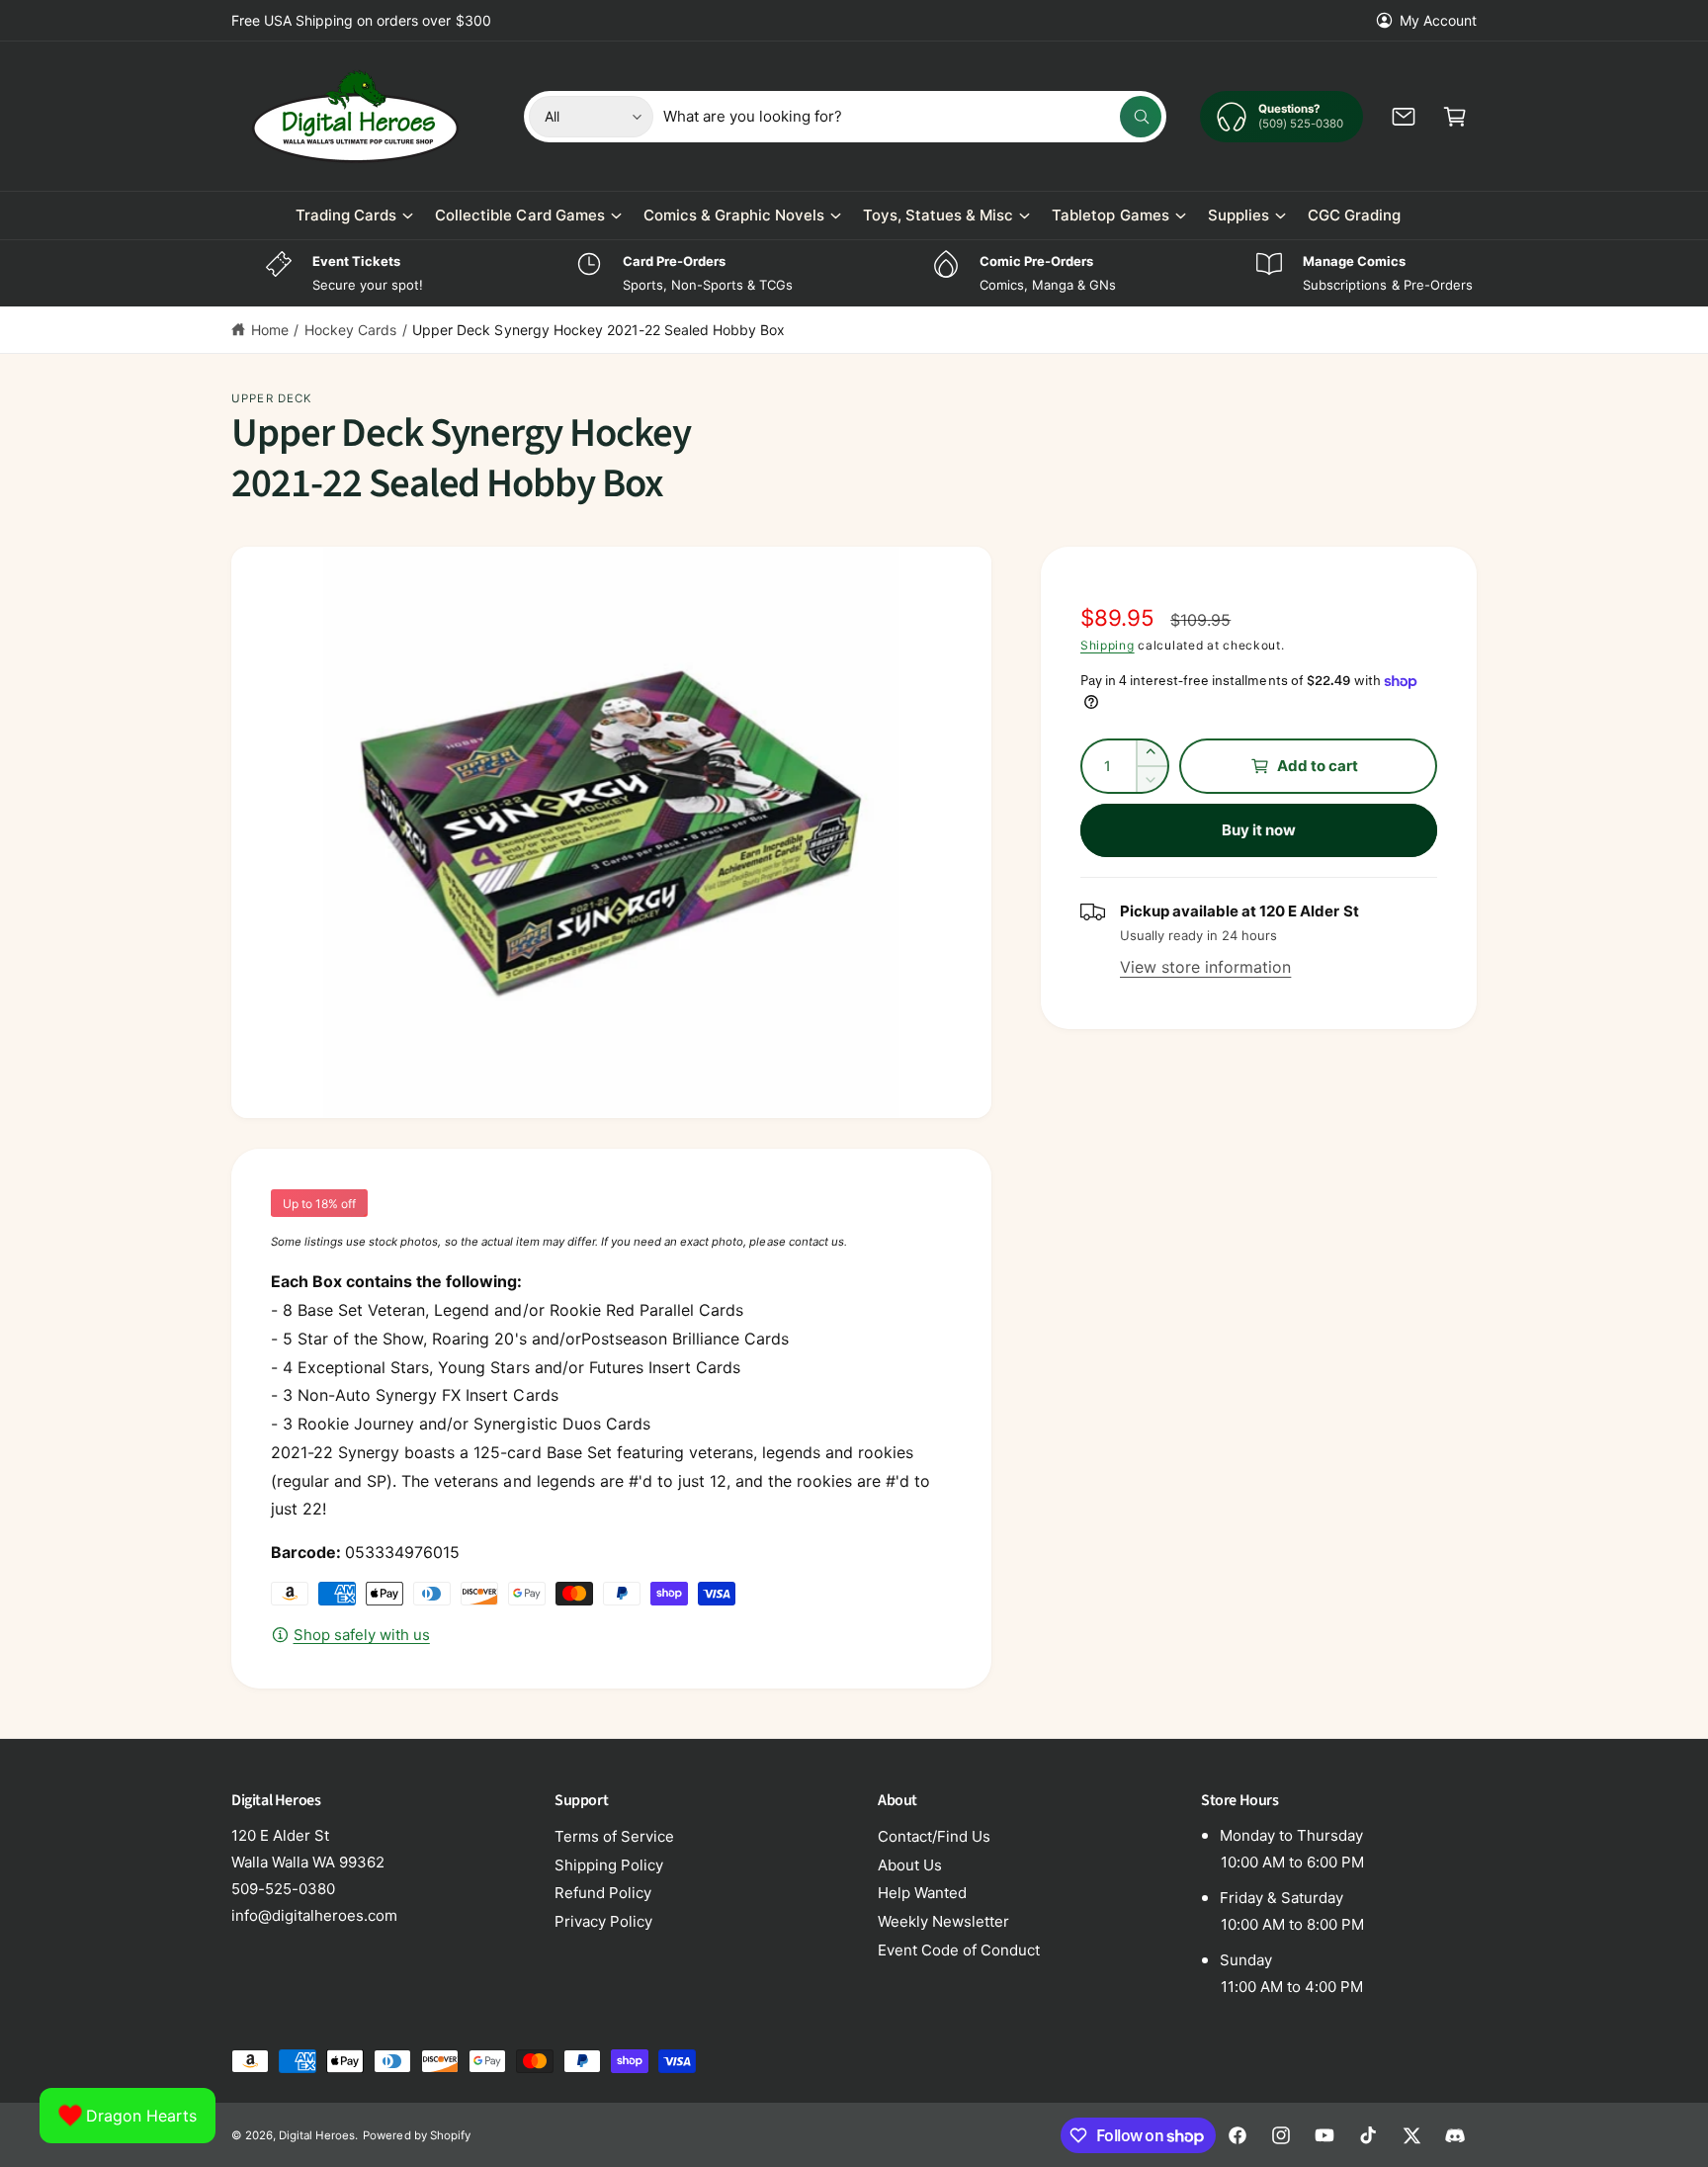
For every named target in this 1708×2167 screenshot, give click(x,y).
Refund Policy (603, 1893)
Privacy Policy (603, 1921)
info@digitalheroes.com (314, 1915)
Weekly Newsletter (943, 1921)
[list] (854, 273)
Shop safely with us (362, 1635)
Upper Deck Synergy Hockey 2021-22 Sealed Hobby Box (598, 330)
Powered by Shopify (416, 2135)
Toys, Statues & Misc (938, 215)
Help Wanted (922, 1893)
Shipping (1108, 645)
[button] (1455, 117)
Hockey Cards (350, 330)
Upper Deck (272, 398)
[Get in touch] (1404, 117)
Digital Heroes (317, 2135)
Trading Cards (346, 215)
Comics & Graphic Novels (734, 215)
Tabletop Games (1110, 215)
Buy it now (1259, 830)
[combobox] (913, 117)
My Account (1438, 20)
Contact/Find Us (934, 1836)
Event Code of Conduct (959, 1950)
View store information (1205, 967)
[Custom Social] (1455, 2135)
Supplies (1238, 215)
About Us (910, 1865)
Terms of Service (614, 1836)
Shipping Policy (609, 1865)
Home (270, 330)
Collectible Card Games (519, 215)
